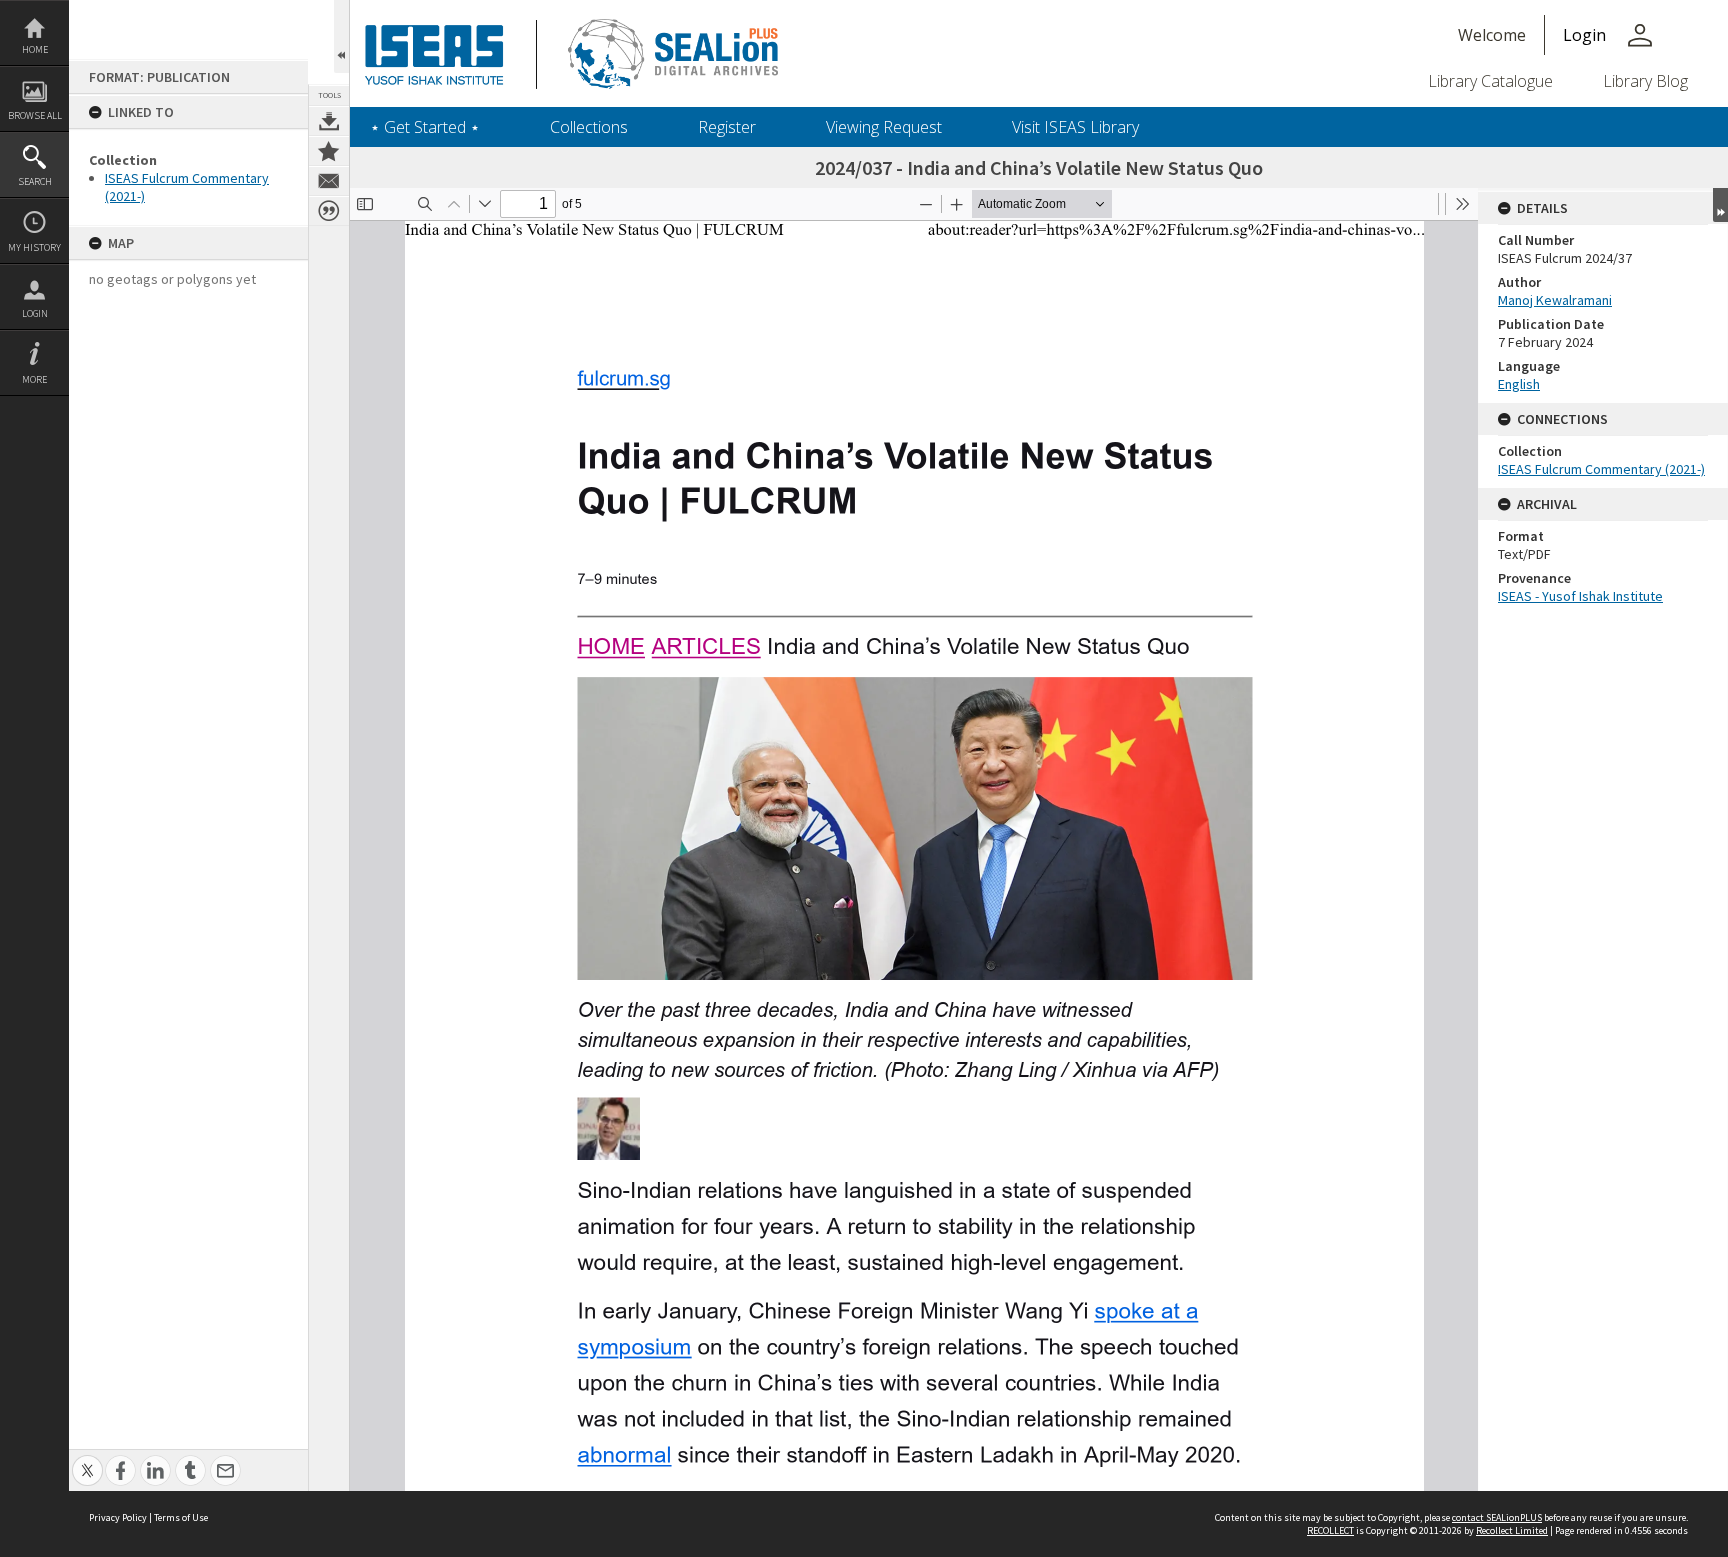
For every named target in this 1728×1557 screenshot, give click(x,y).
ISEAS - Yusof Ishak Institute (1580, 596)
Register (727, 127)
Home (35, 49)
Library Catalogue (1490, 81)
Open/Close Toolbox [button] (341, 36)
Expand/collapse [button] (1720, 205)
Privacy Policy (118, 1517)
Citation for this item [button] (329, 211)
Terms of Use (181, 1517)
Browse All (35, 115)
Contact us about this (329, 181)
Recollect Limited (1512, 1530)
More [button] (34, 379)
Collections (589, 127)
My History (34, 247)
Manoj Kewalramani (1555, 300)
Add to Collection (329, 151)
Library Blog (1645, 81)
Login (35, 313)
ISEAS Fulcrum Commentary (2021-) (1601, 469)
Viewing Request (884, 127)
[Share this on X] (87, 1459)
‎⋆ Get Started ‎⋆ (425, 127)
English (1519, 384)
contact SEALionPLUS (1497, 1517)
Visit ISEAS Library (1075, 127)
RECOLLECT (1330, 1530)
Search (35, 181)
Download (329, 121)
